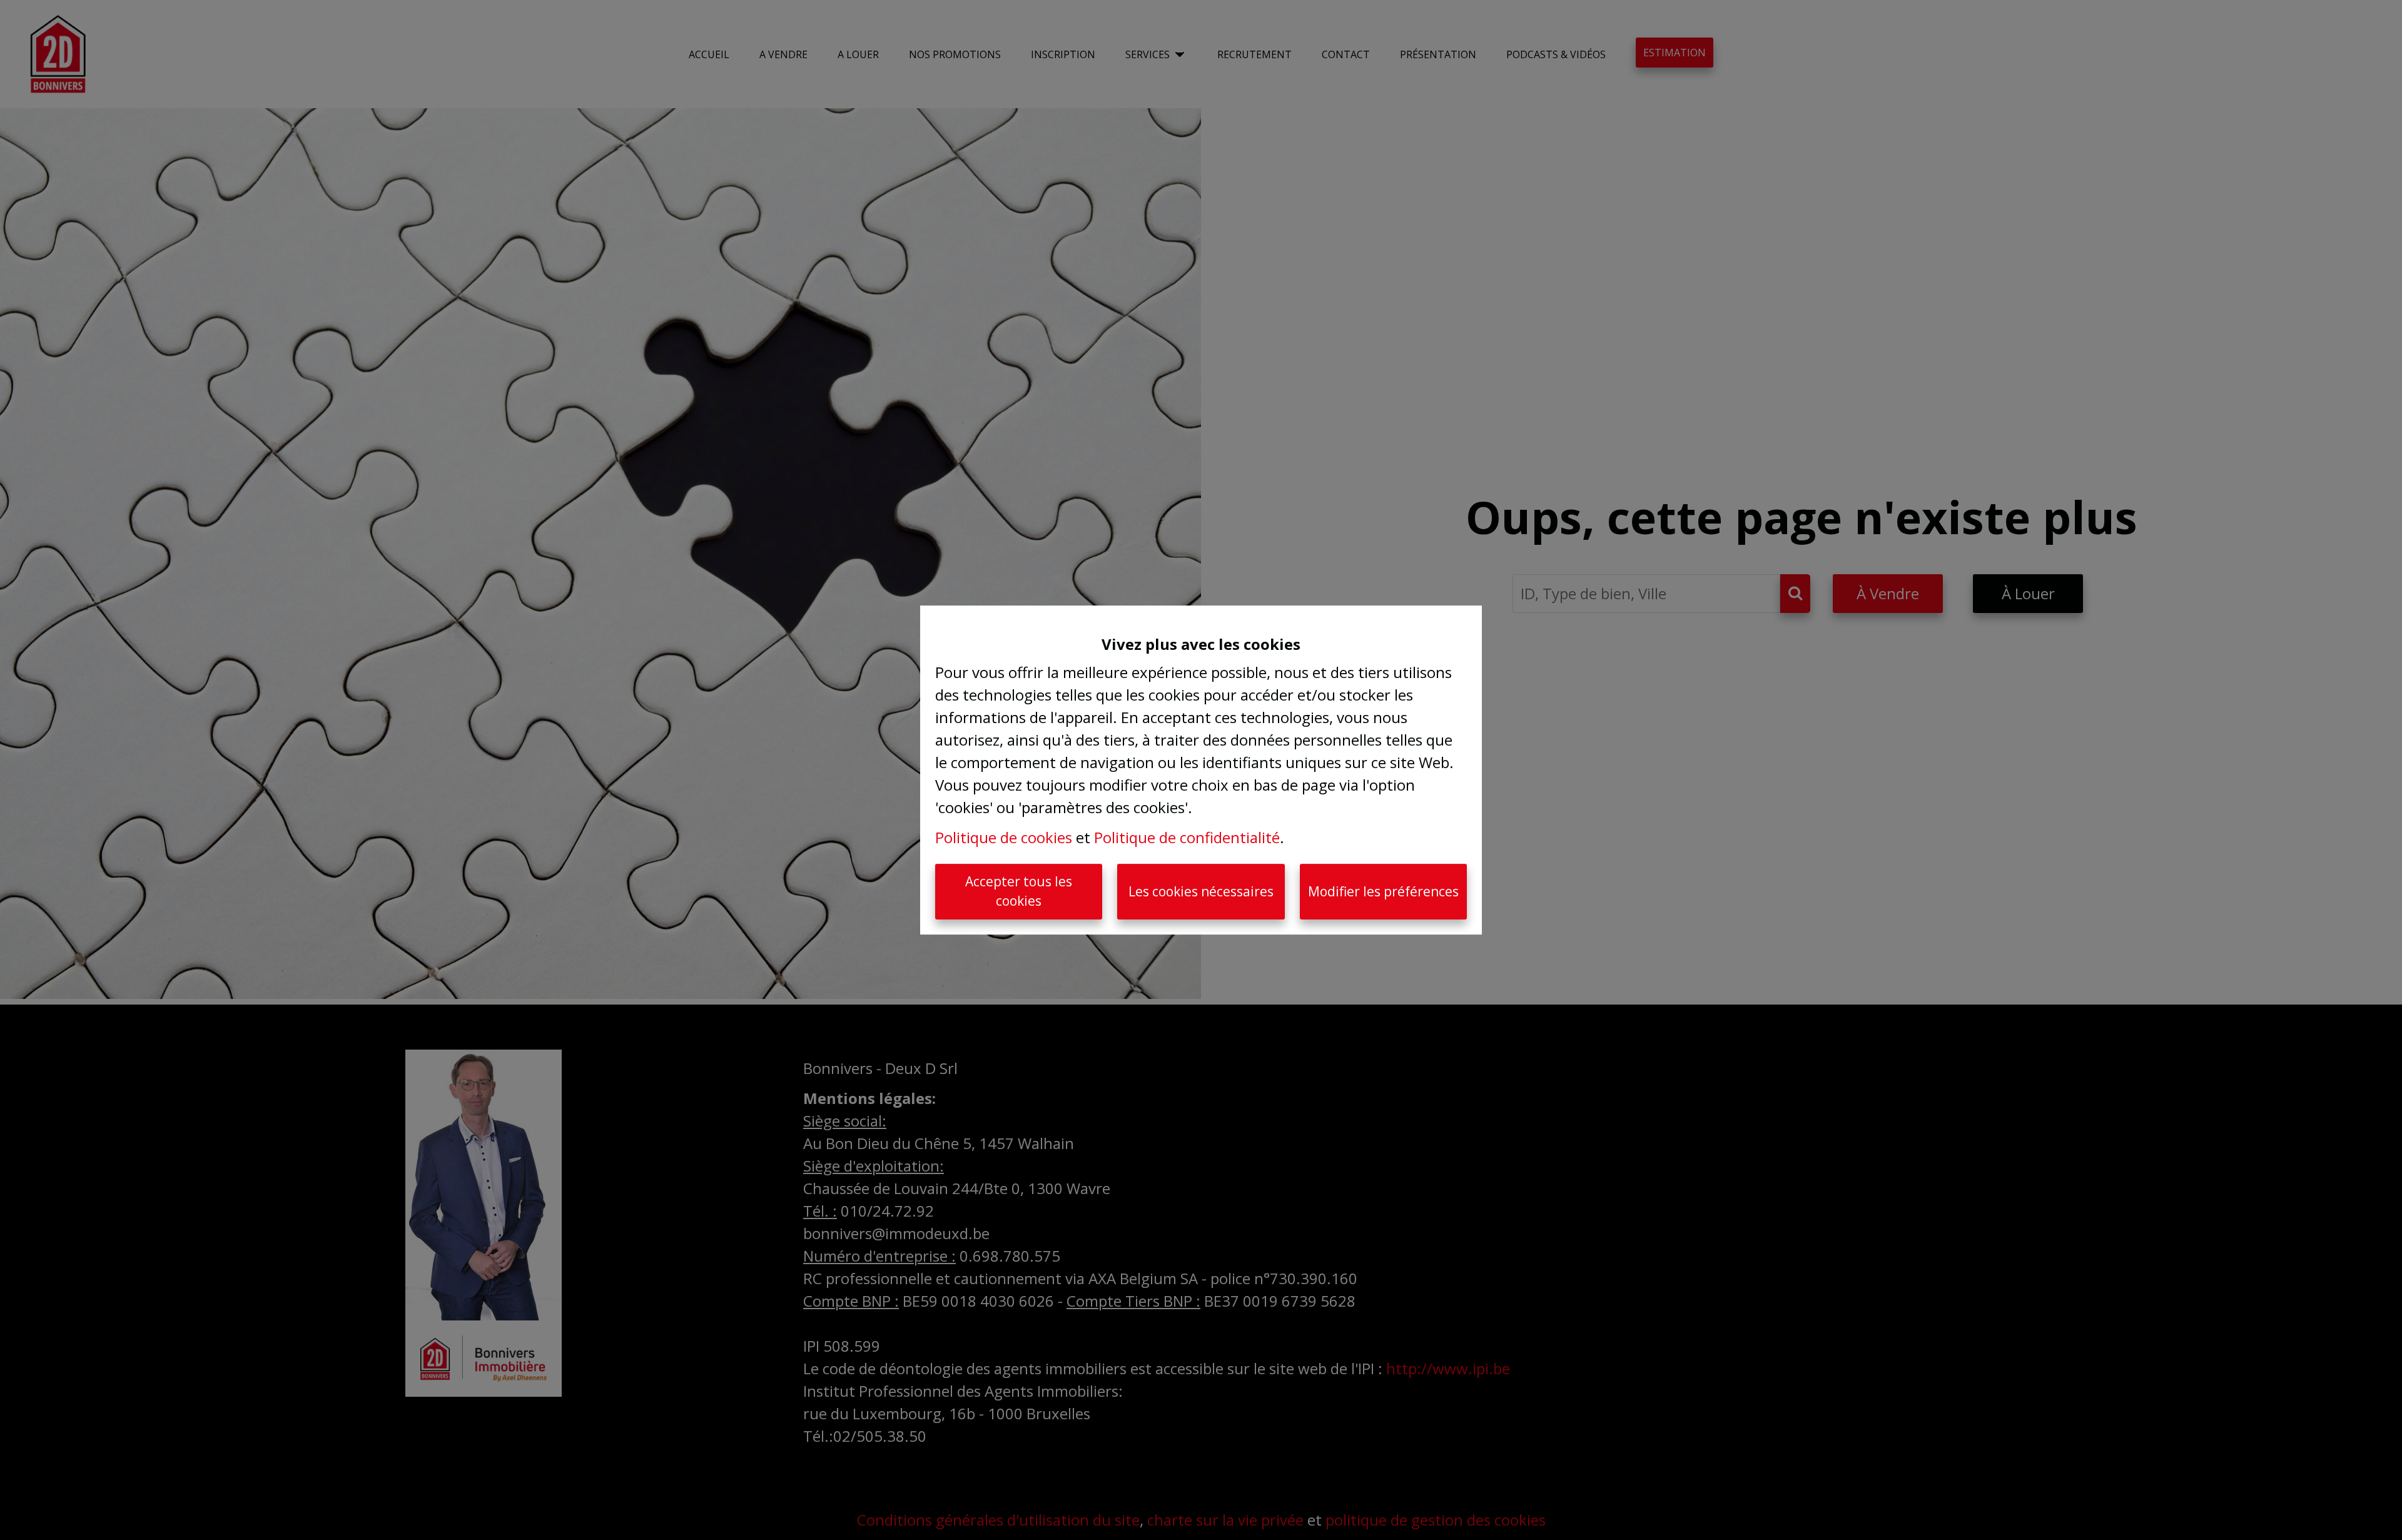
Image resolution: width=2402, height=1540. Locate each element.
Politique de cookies (1004, 837)
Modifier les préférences (1383, 891)
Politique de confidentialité (1187, 837)
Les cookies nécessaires (1201, 891)
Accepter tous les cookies (1019, 891)
